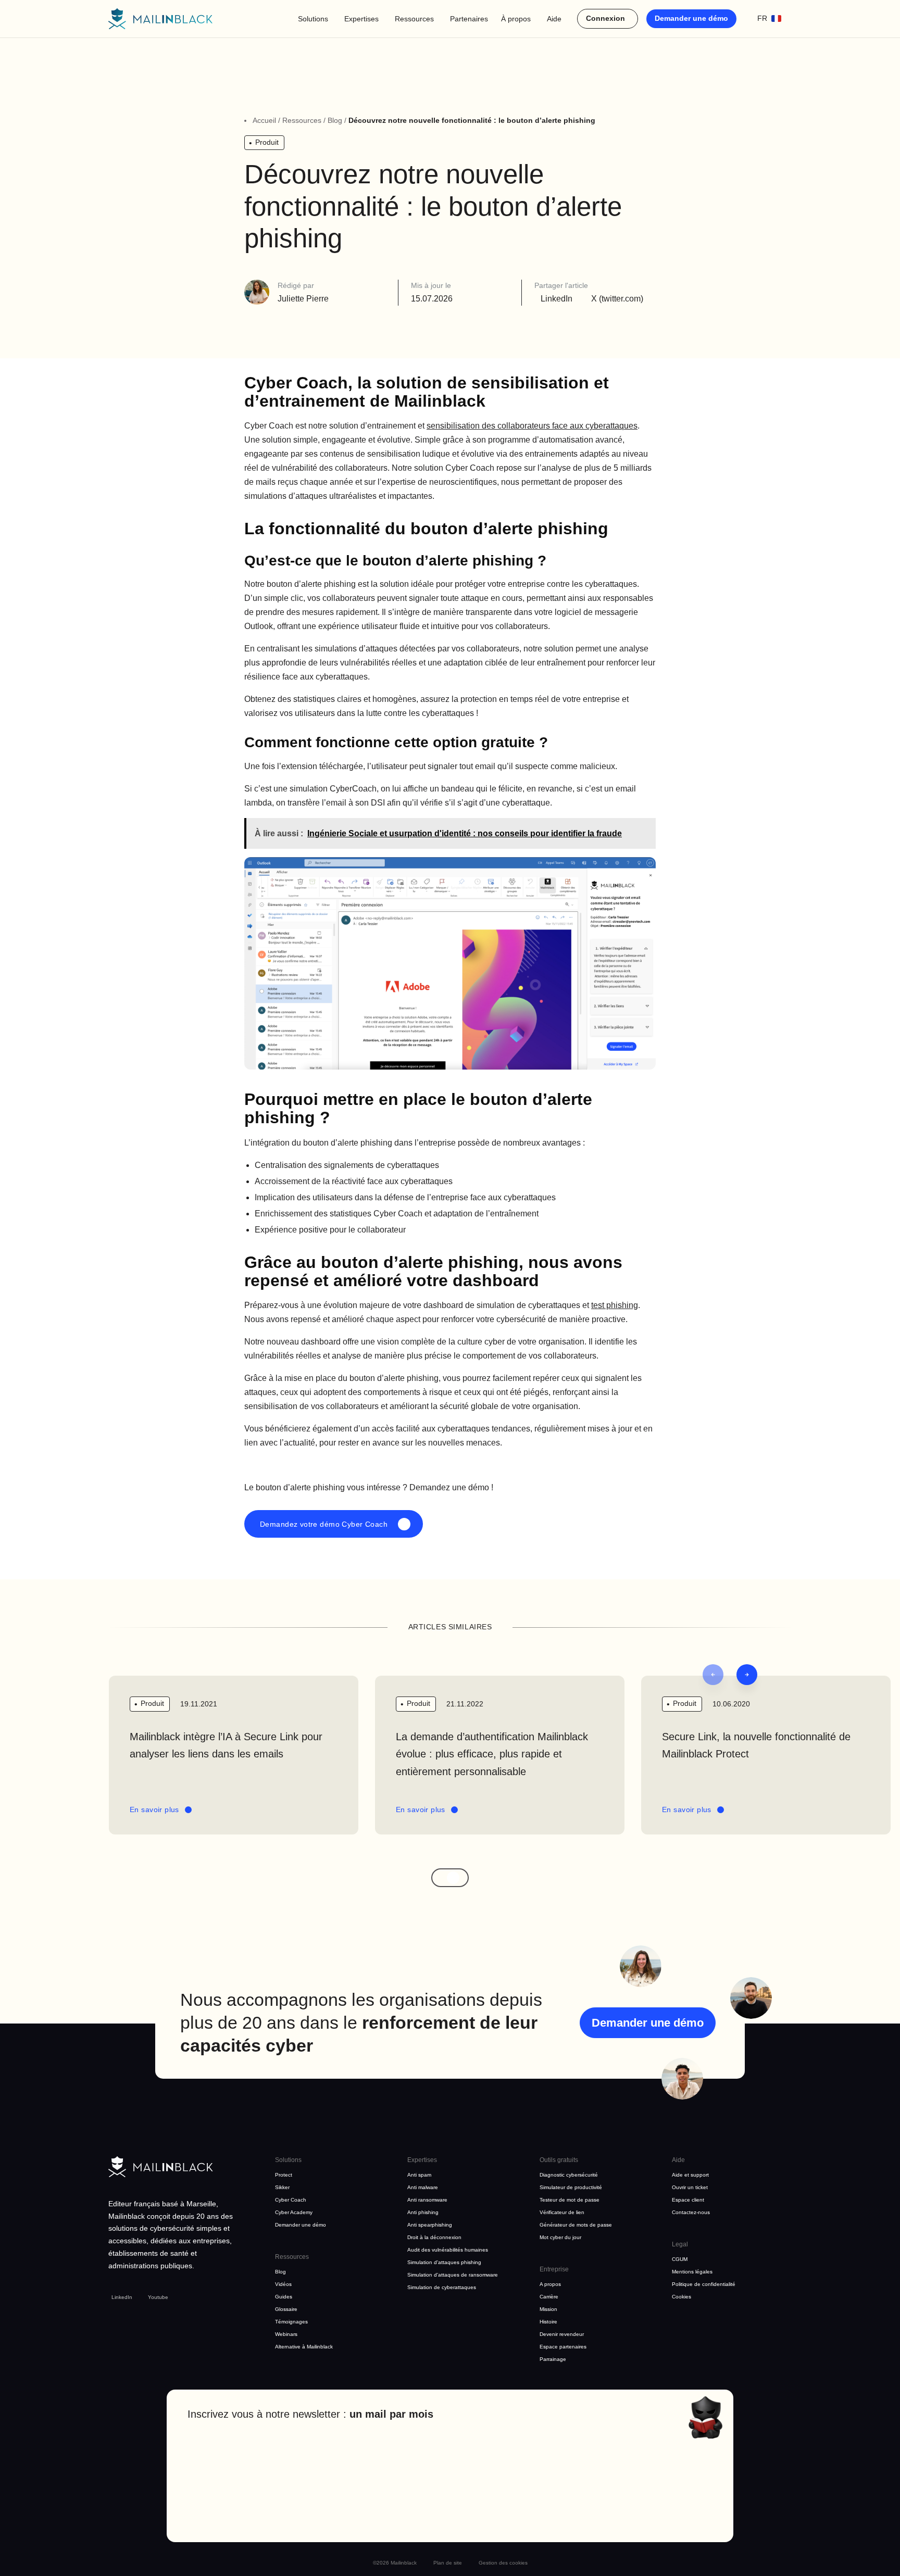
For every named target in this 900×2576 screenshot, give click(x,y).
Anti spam (419, 2175)
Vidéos (283, 2284)
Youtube (158, 2297)
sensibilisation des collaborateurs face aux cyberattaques (532, 426)
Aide (554, 19)
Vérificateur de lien (562, 2212)
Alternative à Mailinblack (304, 2347)
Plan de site (448, 2563)
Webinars (286, 2334)
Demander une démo (691, 18)
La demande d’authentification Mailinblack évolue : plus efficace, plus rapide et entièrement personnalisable (492, 1754)
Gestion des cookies (503, 2563)
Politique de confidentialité (704, 2284)
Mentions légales (692, 2272)
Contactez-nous (691, 2212)
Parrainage (553, 2359)
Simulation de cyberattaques (442, 2287)
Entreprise (554, 2269)
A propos (550, 2284)
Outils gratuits (559, 2160)
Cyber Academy (294, 2212)
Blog (335, 120)
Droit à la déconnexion (434, 2237)
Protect (284, 2175)
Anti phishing (423, 2212)
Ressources (414, 19)
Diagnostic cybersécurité (569, 2175)
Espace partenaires (563, 2347)
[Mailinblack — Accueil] (160, 19)
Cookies (682, 2297)
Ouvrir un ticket (690, 2187)
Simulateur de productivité (571, 2187)
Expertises (361, 19)
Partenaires (469, 19)
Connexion (605, 18)
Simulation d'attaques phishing (444, 2262)
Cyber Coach (291, 2200)
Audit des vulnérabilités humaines (448, 2250)
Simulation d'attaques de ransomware (453, 2275)
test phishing (615, 1305)
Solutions (313, 19)
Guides (284, 2297)
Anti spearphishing (430, 2225)
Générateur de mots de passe (576, 2225)
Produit (267, 142)
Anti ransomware (427, 2200)
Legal (680, 2244)
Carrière (549, 2297)
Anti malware (423, 2187)
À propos (516, 19)
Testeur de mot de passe (570, 2200)
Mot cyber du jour (560, 2237)
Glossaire (286, 2309)
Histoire (548, 2322)
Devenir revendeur (562, 2334)
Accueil (264, 120)
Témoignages (291, 2322)
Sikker (282, 2187)
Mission (548, 2309)
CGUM (680, 2259)
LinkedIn (122, 2297)
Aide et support (690, 2175)
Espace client (688, 2200)
